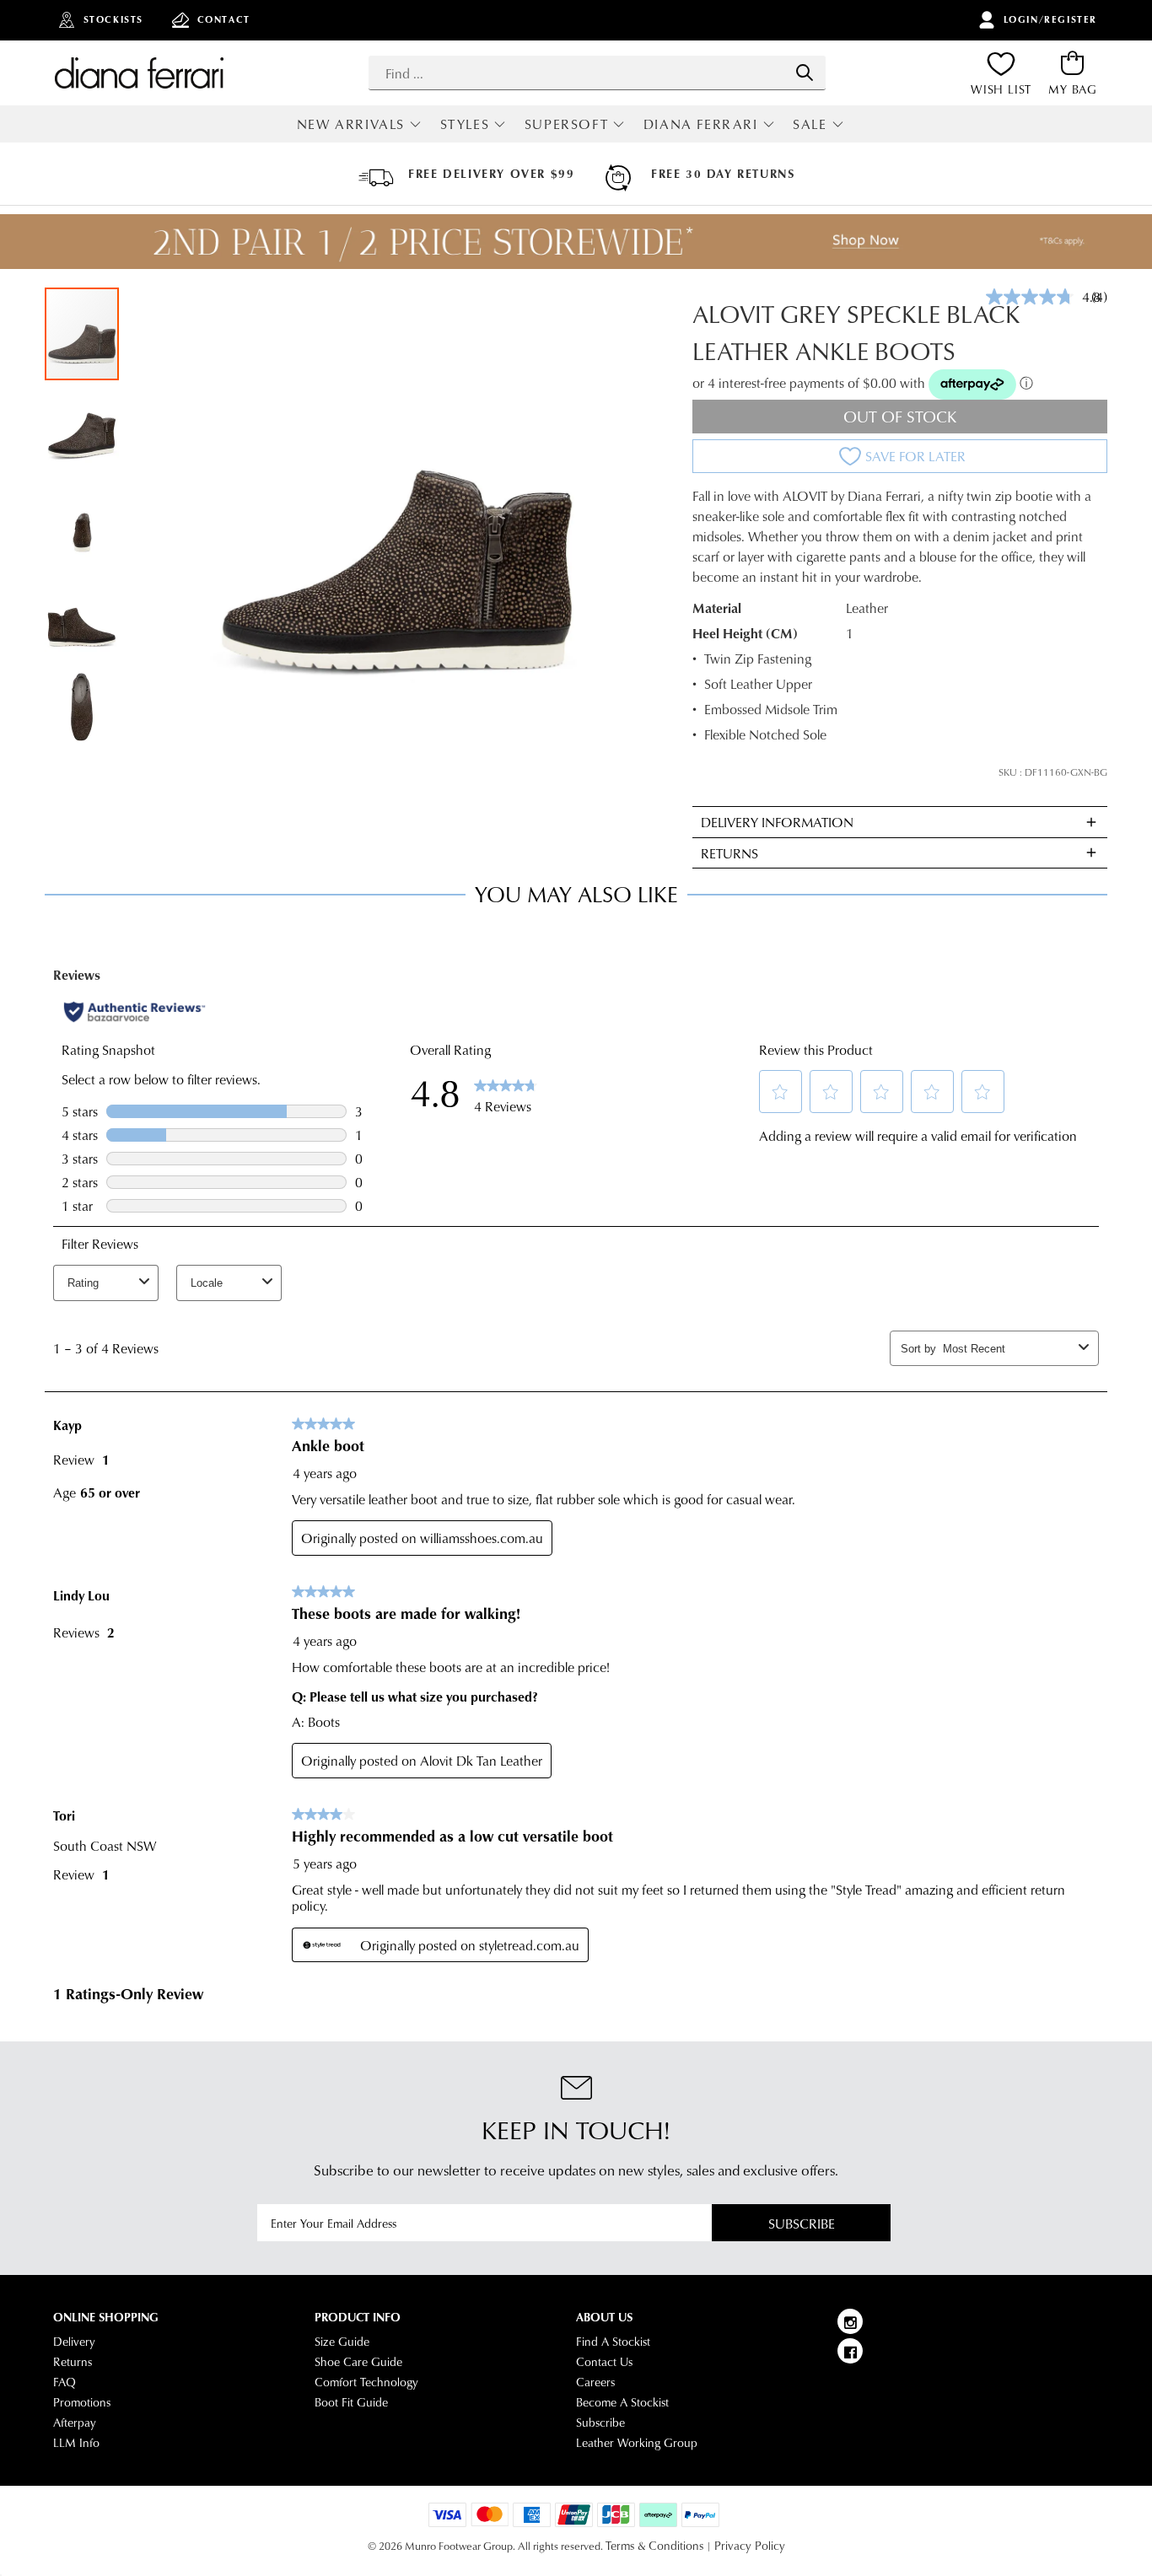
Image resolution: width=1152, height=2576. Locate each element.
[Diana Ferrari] (139, 73)
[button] (83, 428)
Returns (73, 2362)
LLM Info (76, 2443)
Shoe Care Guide (358, 2362)
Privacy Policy (750, 2546)
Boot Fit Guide (351, 2402)
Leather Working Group (637, 2443)
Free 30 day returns (723, 174)
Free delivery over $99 (491, 174)
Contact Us (604, 2362)
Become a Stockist (622, 2402)
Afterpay (75, 2423)
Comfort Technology (366, 2382)
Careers (595, 2382)
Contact (224, 19)
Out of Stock (900, 416)
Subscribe (802, 2223)
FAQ (65, 2382)
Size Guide (342, 2342)
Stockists (113, 19)
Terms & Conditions (654, 2546)
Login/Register (1050, 19)
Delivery (74, 2342)
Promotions (82, 2402)
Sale (810, 124)
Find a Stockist (613, 2342)
